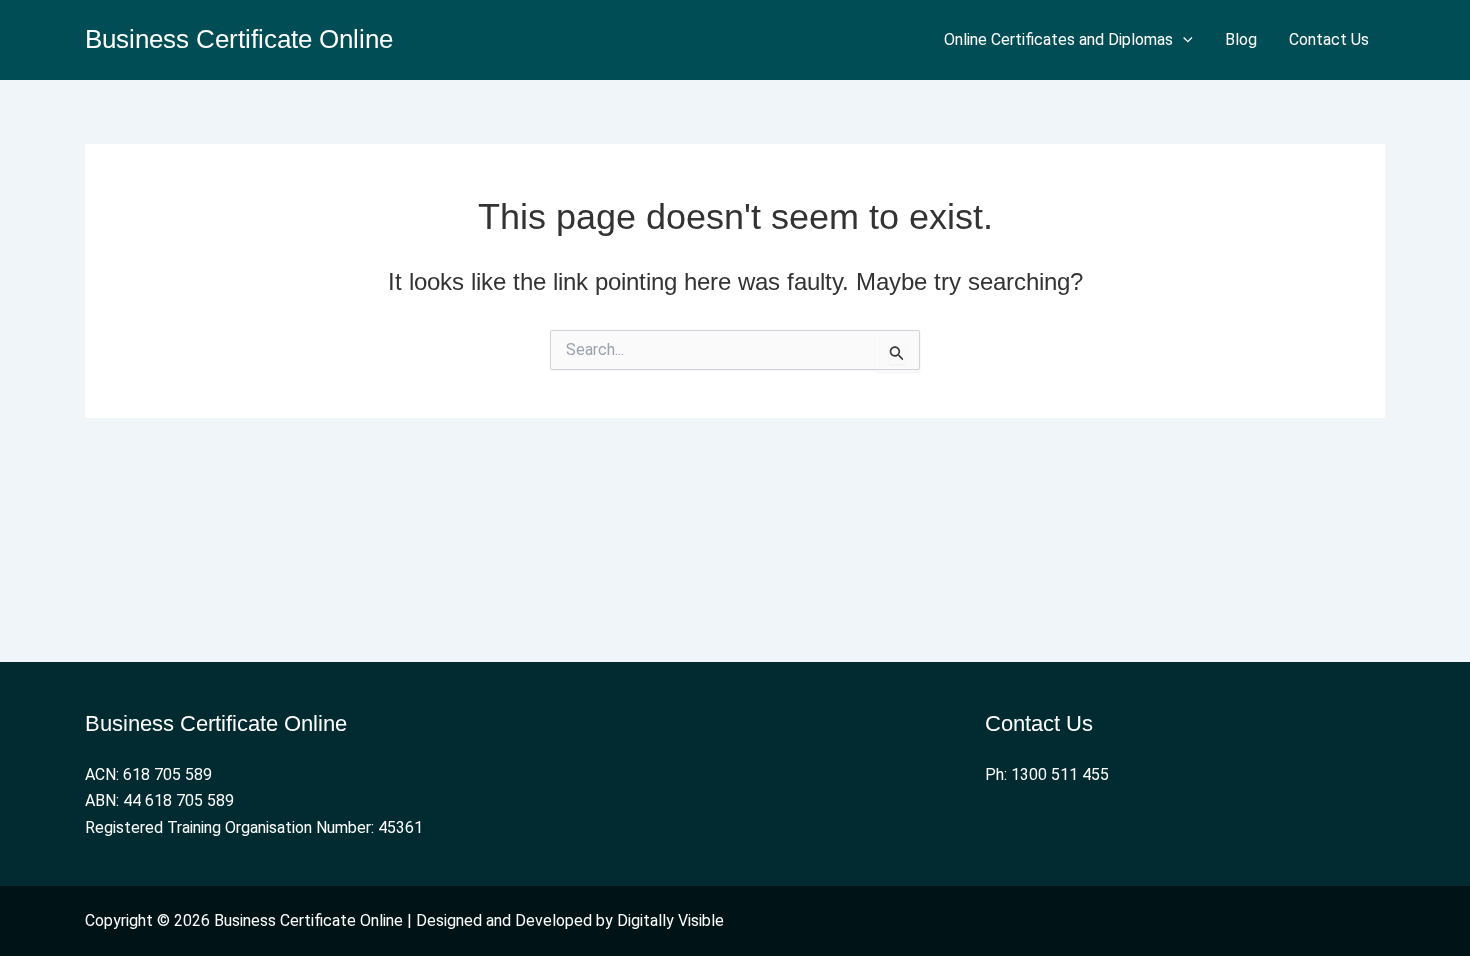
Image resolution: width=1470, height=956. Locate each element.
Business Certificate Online (239, 39)
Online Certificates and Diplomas (1058, 39)
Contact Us (1329, 39)
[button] (1183, 40)
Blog (1241, 39)
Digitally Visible (670, 920)
